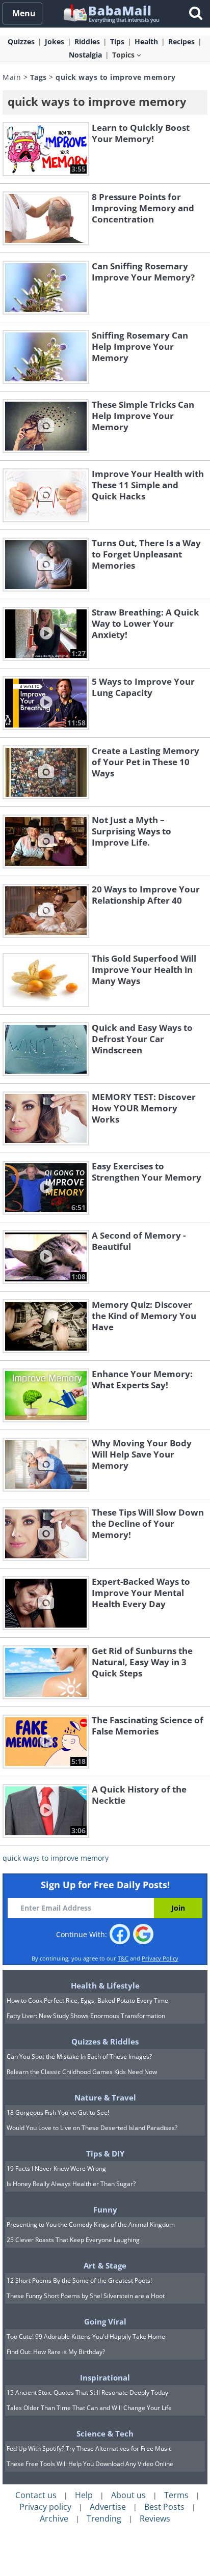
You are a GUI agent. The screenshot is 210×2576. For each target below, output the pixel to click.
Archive (54, 2518)
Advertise (108, 2507)
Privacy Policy (160, 1958)
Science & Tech (105, 2433)
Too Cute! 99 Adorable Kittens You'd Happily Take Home (86, 2336)
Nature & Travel (105, 2097)
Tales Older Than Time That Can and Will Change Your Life (89, 2408)
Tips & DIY (105, 2153)
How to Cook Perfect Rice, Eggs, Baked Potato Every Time (87, 2000)
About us (128, 2495)
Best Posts (164, 2507)
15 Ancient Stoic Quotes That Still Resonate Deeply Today (87, 2392)
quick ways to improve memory (56, 1858)
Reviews (155, 2518)
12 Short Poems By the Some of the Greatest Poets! (79, 2280)
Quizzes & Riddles (105, 2041)
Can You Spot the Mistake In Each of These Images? (79, 2056)
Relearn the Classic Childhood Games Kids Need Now (82, 2072)
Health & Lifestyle (105, 1985)
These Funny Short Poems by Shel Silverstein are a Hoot (86, 2296)
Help (84, 2495)
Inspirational (105, 2377)
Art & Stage (105, 2265)
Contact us (36, 2495)
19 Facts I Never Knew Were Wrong (56, 2168)
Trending (104, 2518)
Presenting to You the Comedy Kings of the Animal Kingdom (91, 2224)
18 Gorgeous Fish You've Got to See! (58, 2112)
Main (12, 77)
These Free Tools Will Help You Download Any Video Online (90, 2464)
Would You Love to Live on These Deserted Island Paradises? (92, 2128)
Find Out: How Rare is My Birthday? (56, 2352)
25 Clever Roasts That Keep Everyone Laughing (73, 2240)
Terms (176, 2495)
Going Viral (105, 2321)
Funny (105, 2209)
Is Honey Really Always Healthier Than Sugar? (71, 2184)
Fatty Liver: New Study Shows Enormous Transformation (86, 2016)
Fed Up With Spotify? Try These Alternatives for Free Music (89, 2448)
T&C (123, 1958)
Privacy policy (45, 2507)
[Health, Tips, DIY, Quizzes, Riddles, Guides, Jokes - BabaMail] (111, 13)
